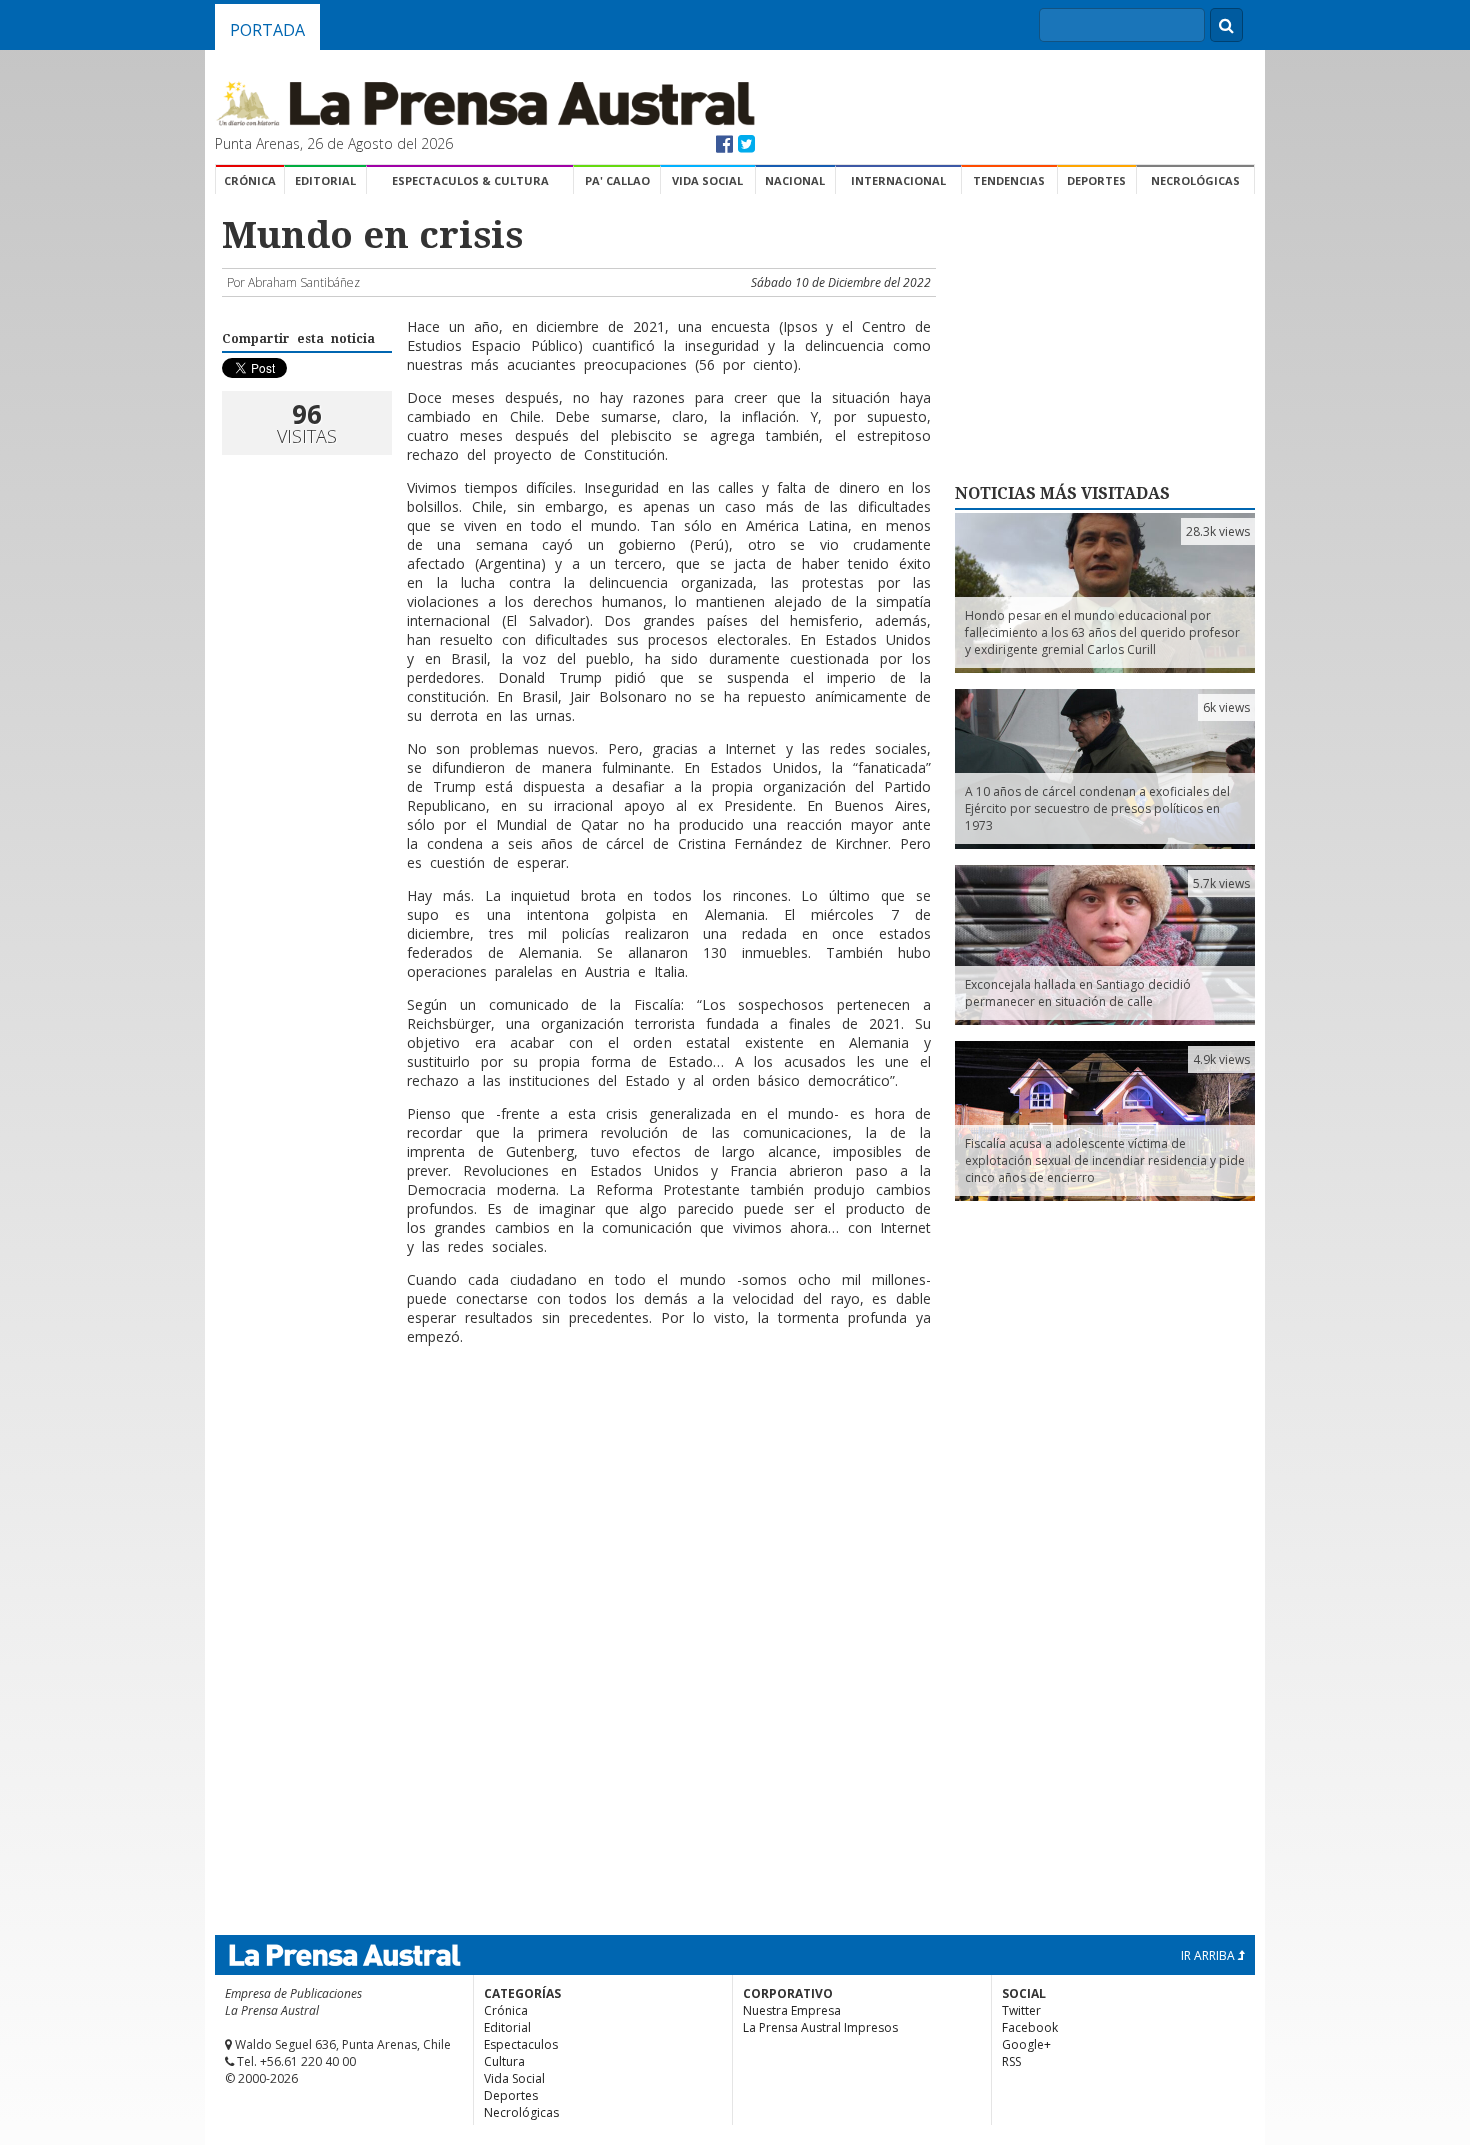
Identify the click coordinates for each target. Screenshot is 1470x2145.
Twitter (1021, 2010)
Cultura (504, 2061)
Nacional (795, 180)
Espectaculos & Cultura (470, 180)
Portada (267, 30)
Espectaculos (521, 2044)
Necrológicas (1195, 180)
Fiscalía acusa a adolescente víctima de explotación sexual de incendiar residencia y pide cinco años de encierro (1105, 1160)
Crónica (250, 180)
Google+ (1026, 2044)
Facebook (1030, 2027)
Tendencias (1009, 180)
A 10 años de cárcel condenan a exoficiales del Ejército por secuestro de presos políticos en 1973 (1097, 808)
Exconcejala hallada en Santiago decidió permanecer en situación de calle (1078, 993)
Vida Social (707, 180)
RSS (1011, 2061)
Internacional (898, 180)
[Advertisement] (576, 1426)
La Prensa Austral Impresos (820, 2027)
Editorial (325, 180)
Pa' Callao (617, 180)
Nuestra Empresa (792, 2010)
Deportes (1096, 180)
